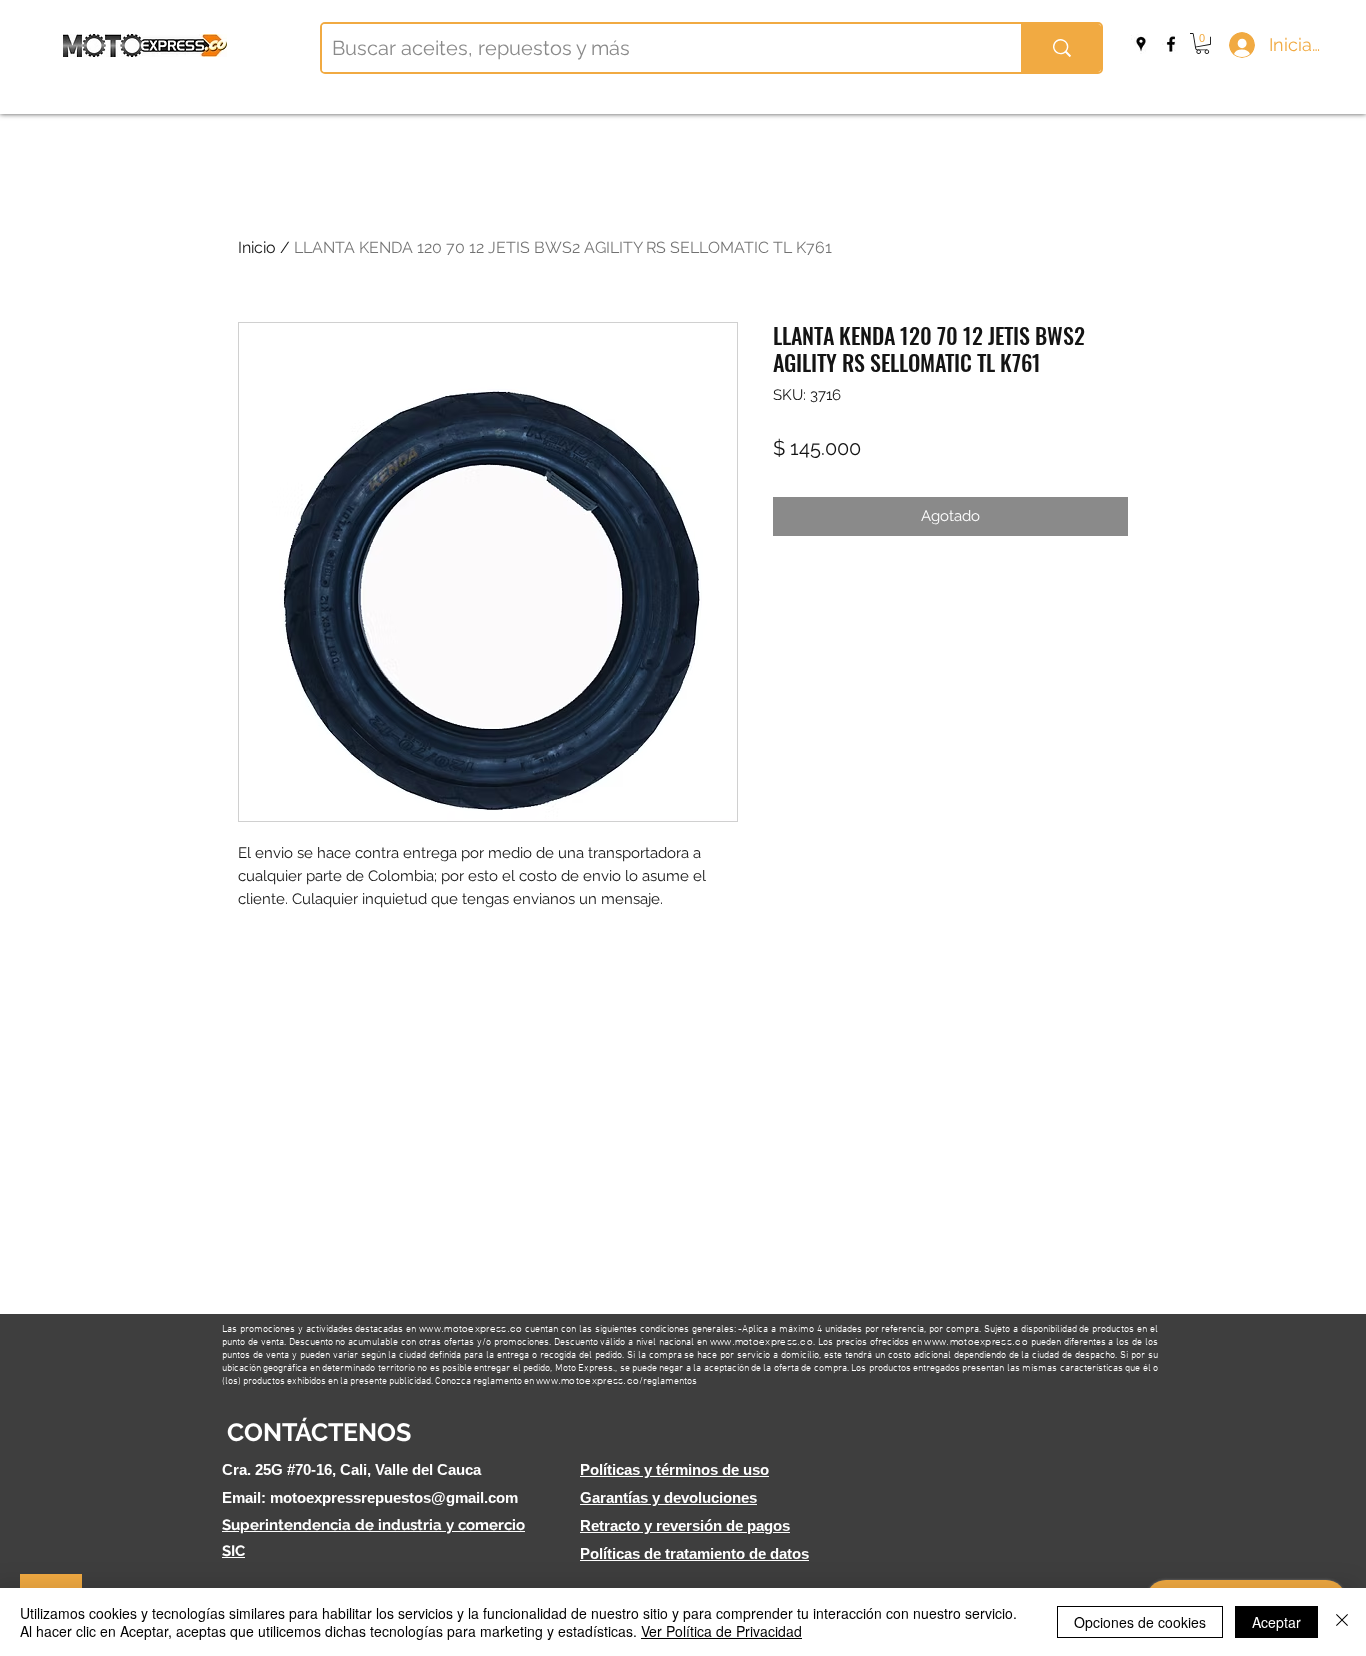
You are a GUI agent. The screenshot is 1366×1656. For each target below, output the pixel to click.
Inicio (257, 247)
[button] (1202, 43)
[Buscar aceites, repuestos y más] (1061, 48)
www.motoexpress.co (470, 1328)
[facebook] (1171, 44)
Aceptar (1276, 1622)
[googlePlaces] (1141, 44)
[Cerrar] (1342, 1622)
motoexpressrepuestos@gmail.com (394, 1497)
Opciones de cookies (1140, 1622)
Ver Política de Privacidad (721, 1631)
